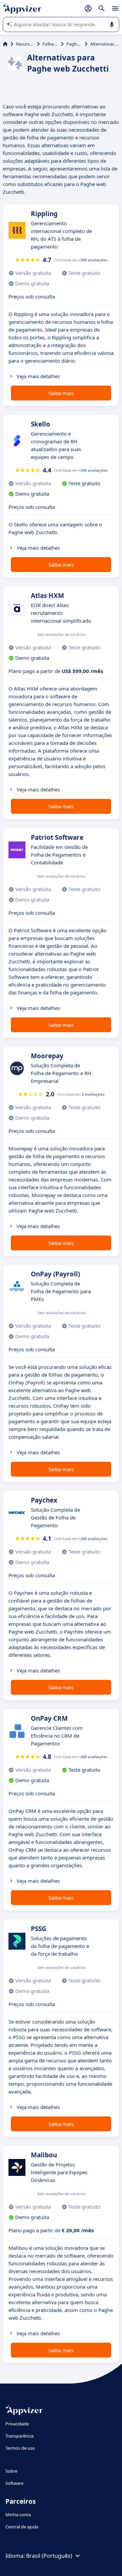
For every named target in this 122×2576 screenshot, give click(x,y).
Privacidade (17, 2424)
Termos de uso (20, 2448)
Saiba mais (61, 393)
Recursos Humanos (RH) (25, 44)
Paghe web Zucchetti (74, 44)
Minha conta (18, 2515)
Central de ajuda (22, 2527)
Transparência (19, 2436)
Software (14, 2483)
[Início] (5, 44)
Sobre (11, 2471)
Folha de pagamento (50, 44)
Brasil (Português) (49, 2556)
